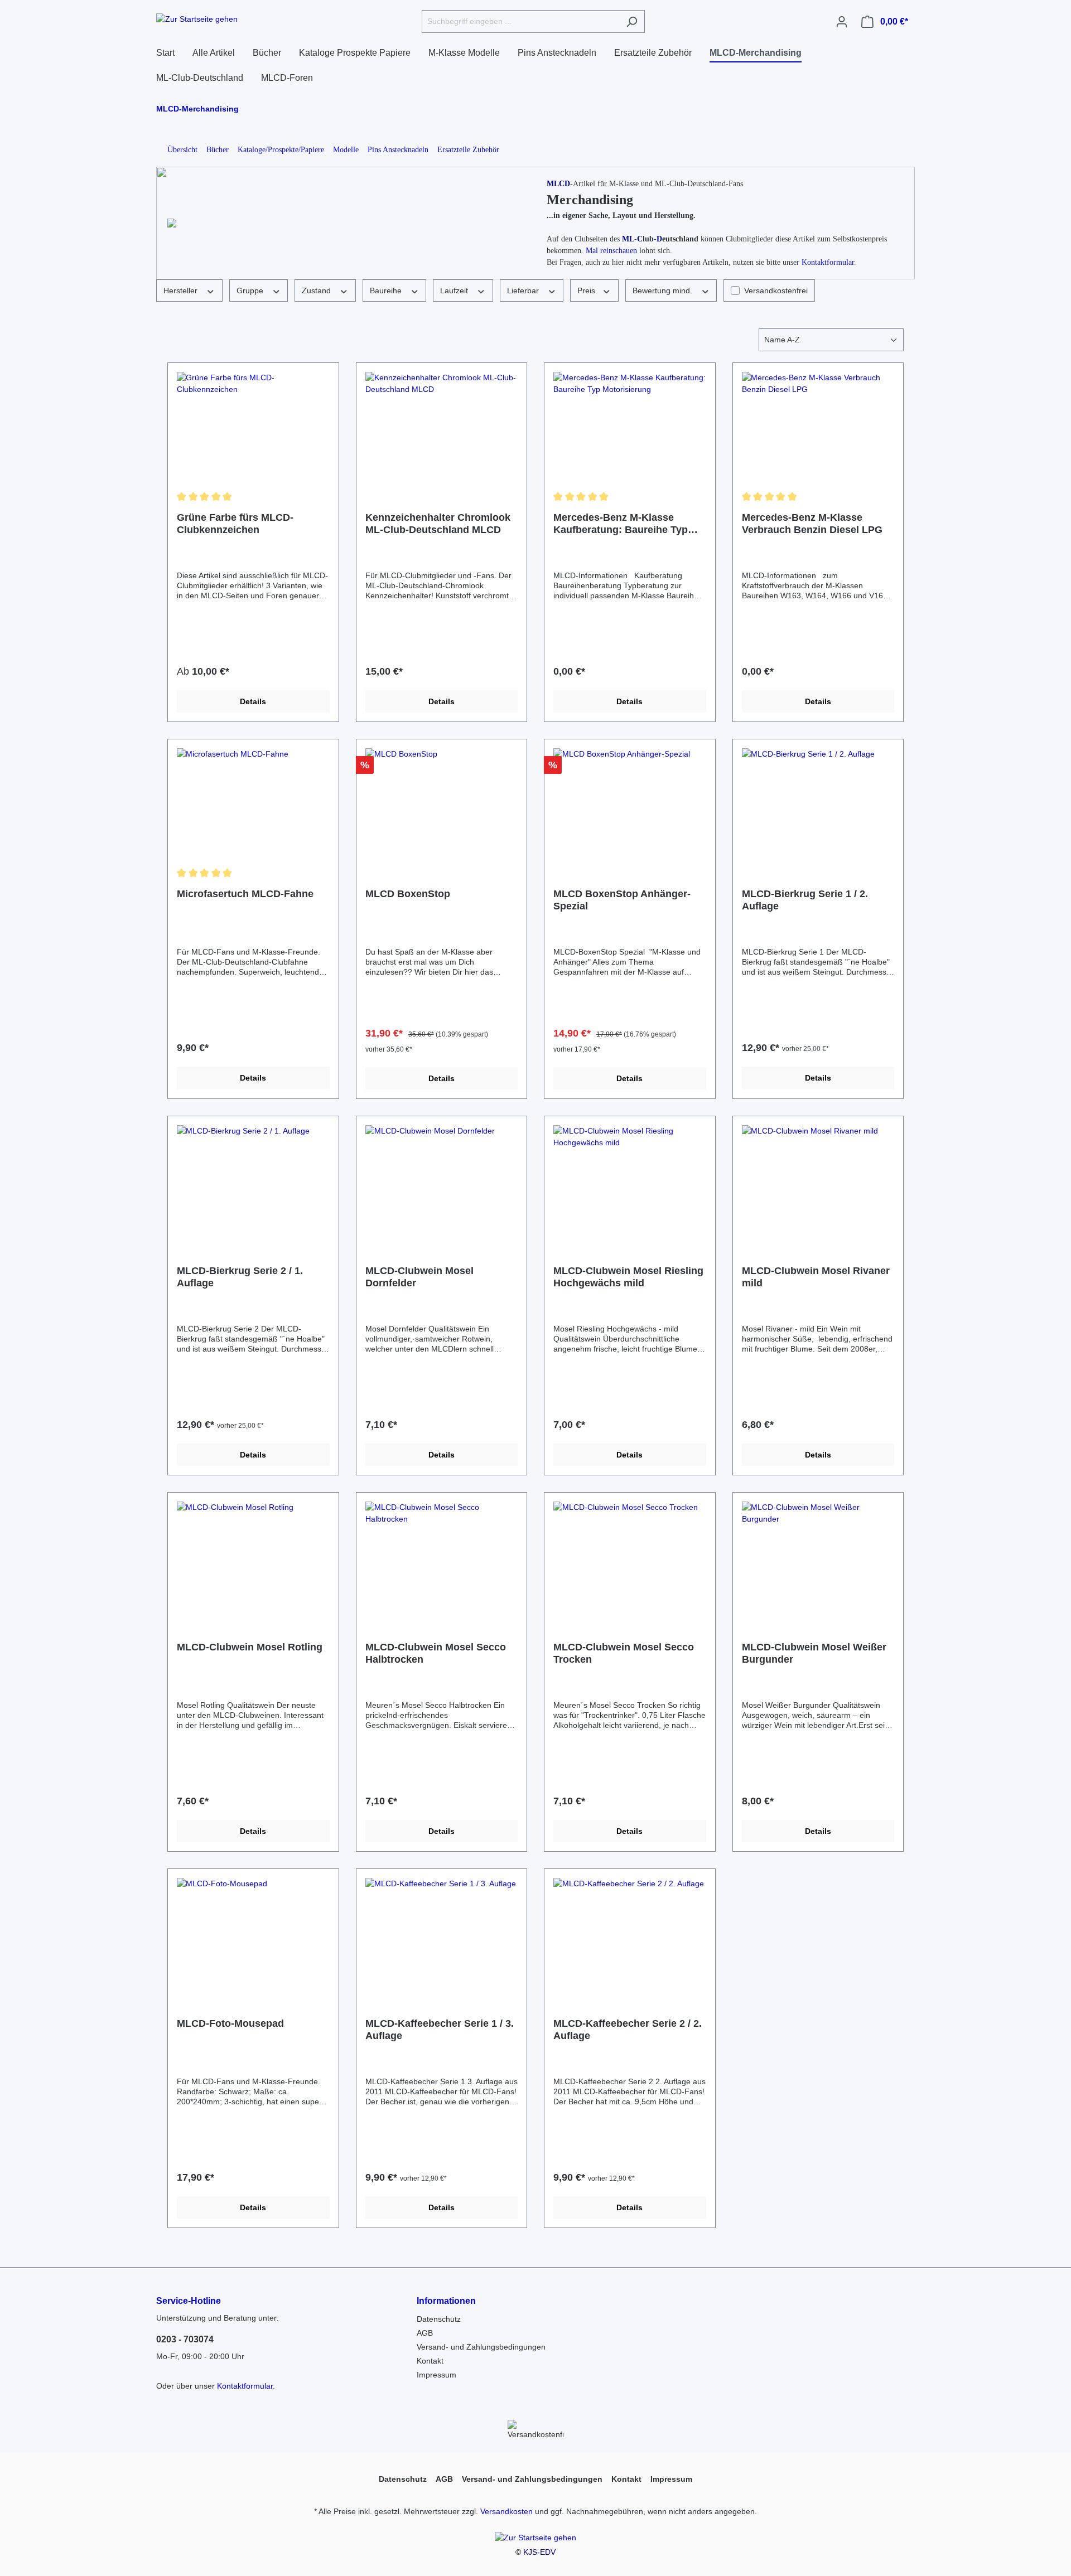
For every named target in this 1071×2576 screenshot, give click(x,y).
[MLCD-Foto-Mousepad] (253, 1934)
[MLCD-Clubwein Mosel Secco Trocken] (630, 1557)
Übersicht (182, 150)
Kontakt (430, 2361)
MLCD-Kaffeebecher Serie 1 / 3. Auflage (440, 2030)
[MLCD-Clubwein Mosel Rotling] (253, 1557)
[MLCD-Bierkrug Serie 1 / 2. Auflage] (818, 804)
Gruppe (251, 290)
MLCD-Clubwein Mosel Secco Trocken (624, 1653)
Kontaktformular (828, 262)
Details (253, 701)
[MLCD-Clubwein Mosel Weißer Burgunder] (818, 1557)
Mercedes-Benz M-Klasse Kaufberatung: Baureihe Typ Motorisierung (621, 524)
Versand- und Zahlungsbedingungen (481, 2347)
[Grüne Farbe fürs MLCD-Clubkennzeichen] (253, 428)
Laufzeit (455, 290)
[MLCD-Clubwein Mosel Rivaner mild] (818, 1181)
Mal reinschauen (611, 251)
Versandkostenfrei (776, 290)
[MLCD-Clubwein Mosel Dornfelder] (442, 1181)
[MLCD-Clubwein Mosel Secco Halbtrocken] (442, 1557)
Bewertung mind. (664, 290)
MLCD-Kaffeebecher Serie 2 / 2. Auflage (628, 2030)
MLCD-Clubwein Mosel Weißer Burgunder (814, 1653)
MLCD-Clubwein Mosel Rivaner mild (816, 1277)
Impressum (436, 2375)
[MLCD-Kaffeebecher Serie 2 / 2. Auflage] (630, 1934)
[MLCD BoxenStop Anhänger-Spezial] (630, 804)
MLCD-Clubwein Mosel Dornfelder (419, 1277)
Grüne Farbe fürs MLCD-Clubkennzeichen (235, 524)
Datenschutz (439, 2319)
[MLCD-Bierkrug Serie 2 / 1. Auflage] (253, 1181)
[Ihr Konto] (842, 22)
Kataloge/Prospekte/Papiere (281, 150)
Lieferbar (524, 290)
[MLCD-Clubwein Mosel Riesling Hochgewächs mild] (630, 1181)
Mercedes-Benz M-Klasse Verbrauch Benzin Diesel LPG (812, 524)
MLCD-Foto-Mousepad (230, 2023)
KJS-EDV (539, 2552)
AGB (425, 2333)
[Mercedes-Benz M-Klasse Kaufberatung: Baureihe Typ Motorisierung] (630, 428)
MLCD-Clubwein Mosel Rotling (250, 1647)
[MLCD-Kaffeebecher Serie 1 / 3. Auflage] (442, 1934)
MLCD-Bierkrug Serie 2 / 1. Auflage (240, 1277)
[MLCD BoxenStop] (442, 804)
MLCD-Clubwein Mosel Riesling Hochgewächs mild (628, 1277)
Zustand (317, 290)
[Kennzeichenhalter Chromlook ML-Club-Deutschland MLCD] (442, 428)
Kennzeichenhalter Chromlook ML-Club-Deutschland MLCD (438, 524)
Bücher (218, 150)
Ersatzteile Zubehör (468, 150)
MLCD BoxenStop (408, 894)
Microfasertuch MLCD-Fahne (245, 894)
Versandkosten (506, 2511)
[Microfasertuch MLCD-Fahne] (253, 804)
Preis (587, 290)
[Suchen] (632, 21)
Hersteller (182, 290)
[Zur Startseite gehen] (197, 20)
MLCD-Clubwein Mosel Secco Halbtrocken (436, 1653)
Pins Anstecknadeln (398, 150)
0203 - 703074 (185, 2339)
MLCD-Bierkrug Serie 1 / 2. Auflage (805, 900)
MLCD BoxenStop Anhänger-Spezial (622, 900)
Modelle (346, 150)
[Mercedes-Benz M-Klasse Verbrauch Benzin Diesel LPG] (818, 428)
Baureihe (387, 290)
